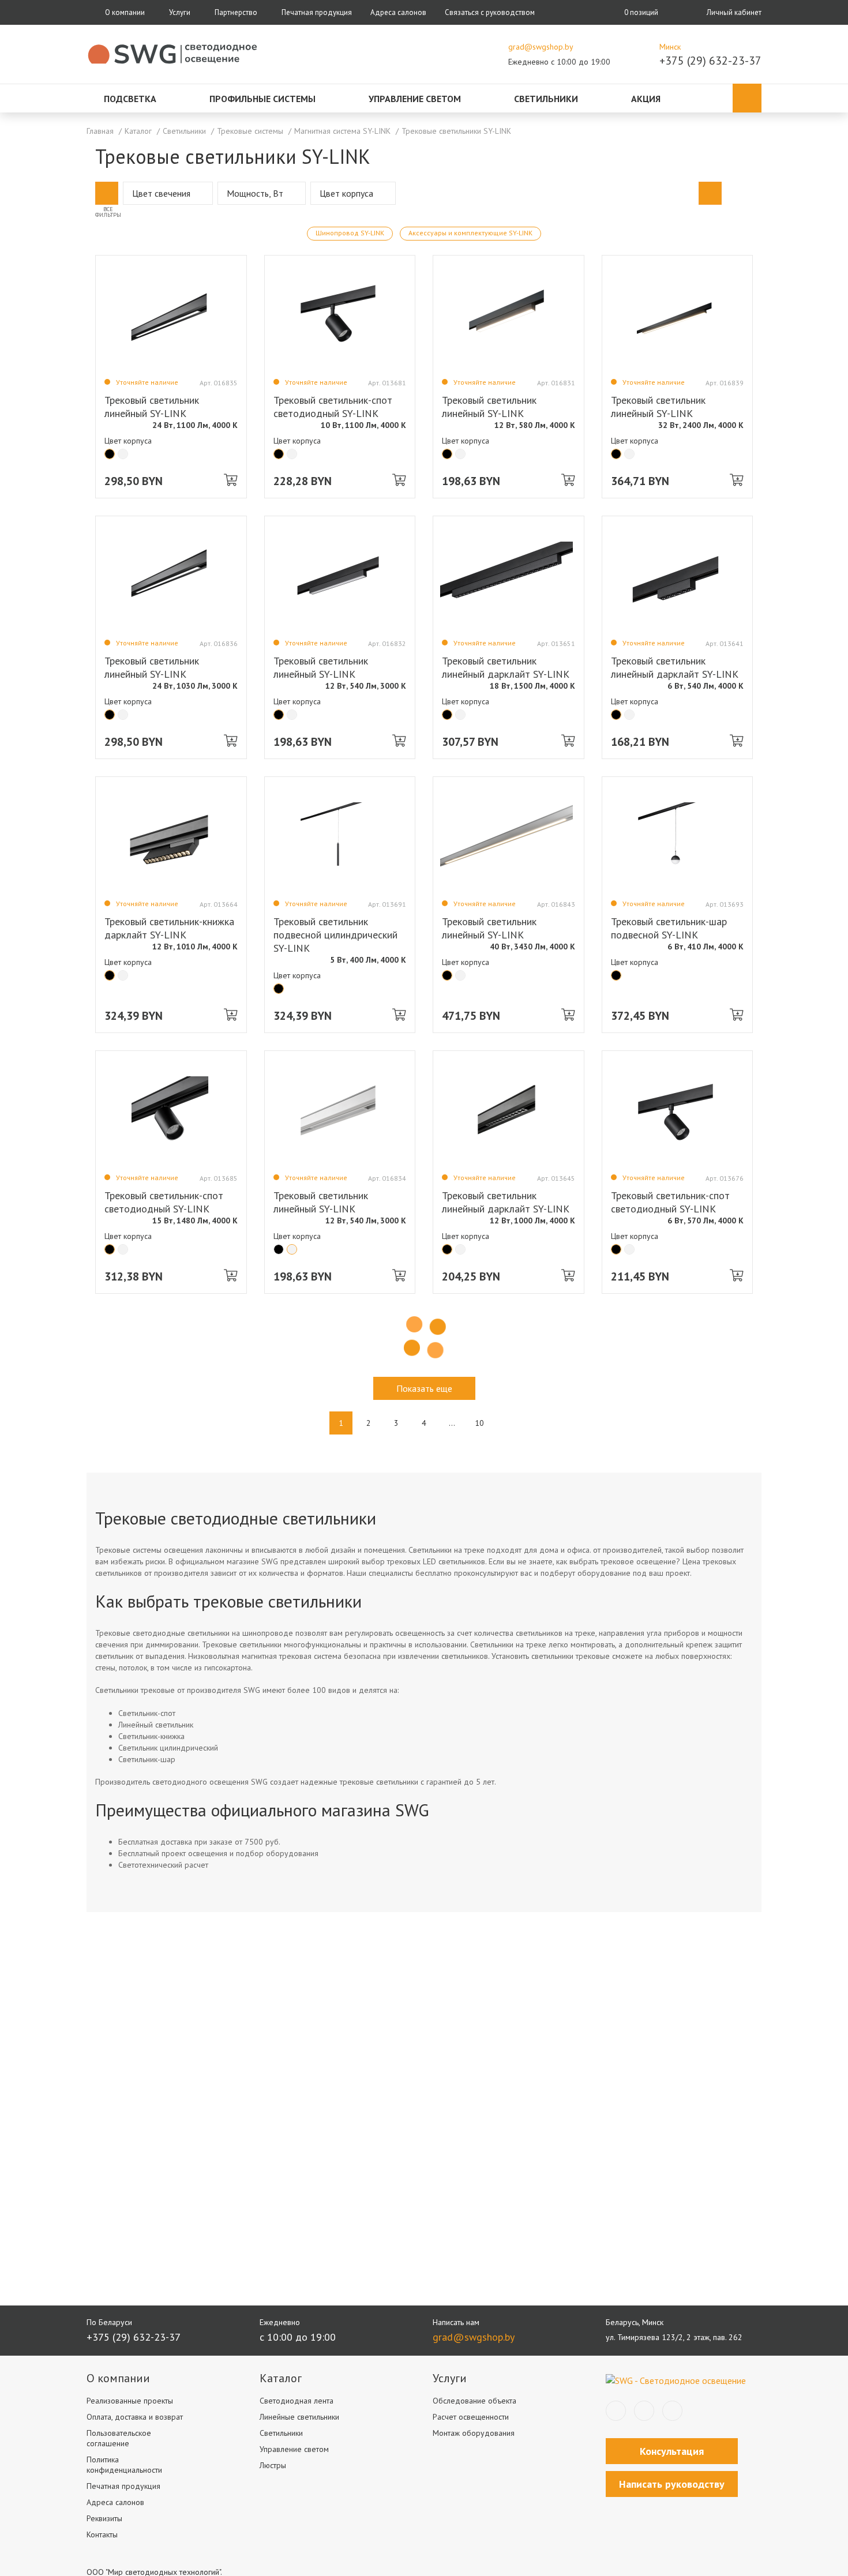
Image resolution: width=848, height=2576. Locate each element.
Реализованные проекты (130, 2401)
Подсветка (130, 99)
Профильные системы (262, 99)
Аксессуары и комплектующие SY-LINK (470, 233)
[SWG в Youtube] (672, 2411)
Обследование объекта (474, 2401)
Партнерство (236, 12)
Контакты (102, 2534)
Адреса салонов (398, 12)
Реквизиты (104, 2518)
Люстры (273, 2465)
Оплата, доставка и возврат (135, 2417)
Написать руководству (672, 2484)
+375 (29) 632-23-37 (710, 61)
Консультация (672, 2451)
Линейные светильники (299, 2417)
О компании (125, 12)
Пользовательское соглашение (119, 2438)
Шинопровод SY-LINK (350, 233)
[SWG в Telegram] (644, 2411)
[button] (107, 193)
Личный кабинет (734, 12)
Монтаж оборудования (474, 2433)
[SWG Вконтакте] (616, 2411)
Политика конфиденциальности (124, 2465)
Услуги (180, 12)
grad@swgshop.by (541, 47)
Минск (670, 47)
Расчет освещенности (471, 2417)
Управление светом (415, 99)
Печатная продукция (317, 12)
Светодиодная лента (297, 2401)
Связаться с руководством (490, 12)
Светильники (546, 99)
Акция (646, 99)
